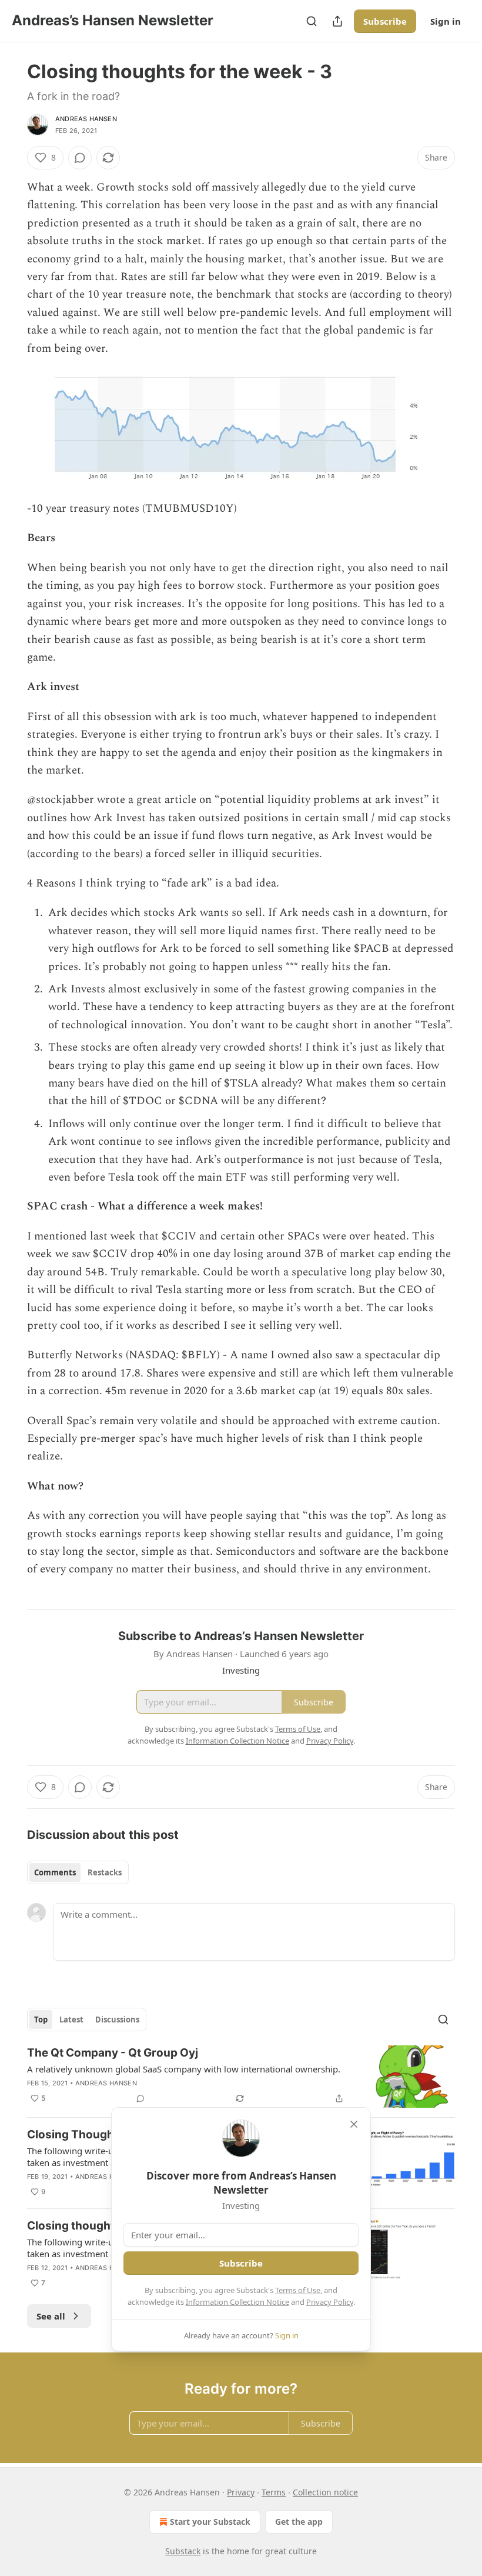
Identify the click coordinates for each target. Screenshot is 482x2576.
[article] (241, 2077)
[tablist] (78, 1872)
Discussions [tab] (117, 2020)
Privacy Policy (330, 2302)
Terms (274, 2492)
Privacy (241, 2492)
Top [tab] (41, 2020)
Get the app (299, 2522)
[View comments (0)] (80, 158)
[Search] (312, 21)
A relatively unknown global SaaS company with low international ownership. (184, 2069)
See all (51, 2316)
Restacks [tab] (105, 1872)
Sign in (446, 21)
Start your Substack (210, 2522)
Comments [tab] (55, 1872)
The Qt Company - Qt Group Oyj (113, 2053)
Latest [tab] (71, 2020)
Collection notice (325, 2492)
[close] (354, 2124)
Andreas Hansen (86, 119)
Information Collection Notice (237, 2302)
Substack (183, 2551)
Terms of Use (298, 2290)
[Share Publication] (337, 21)
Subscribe (385, 21)
